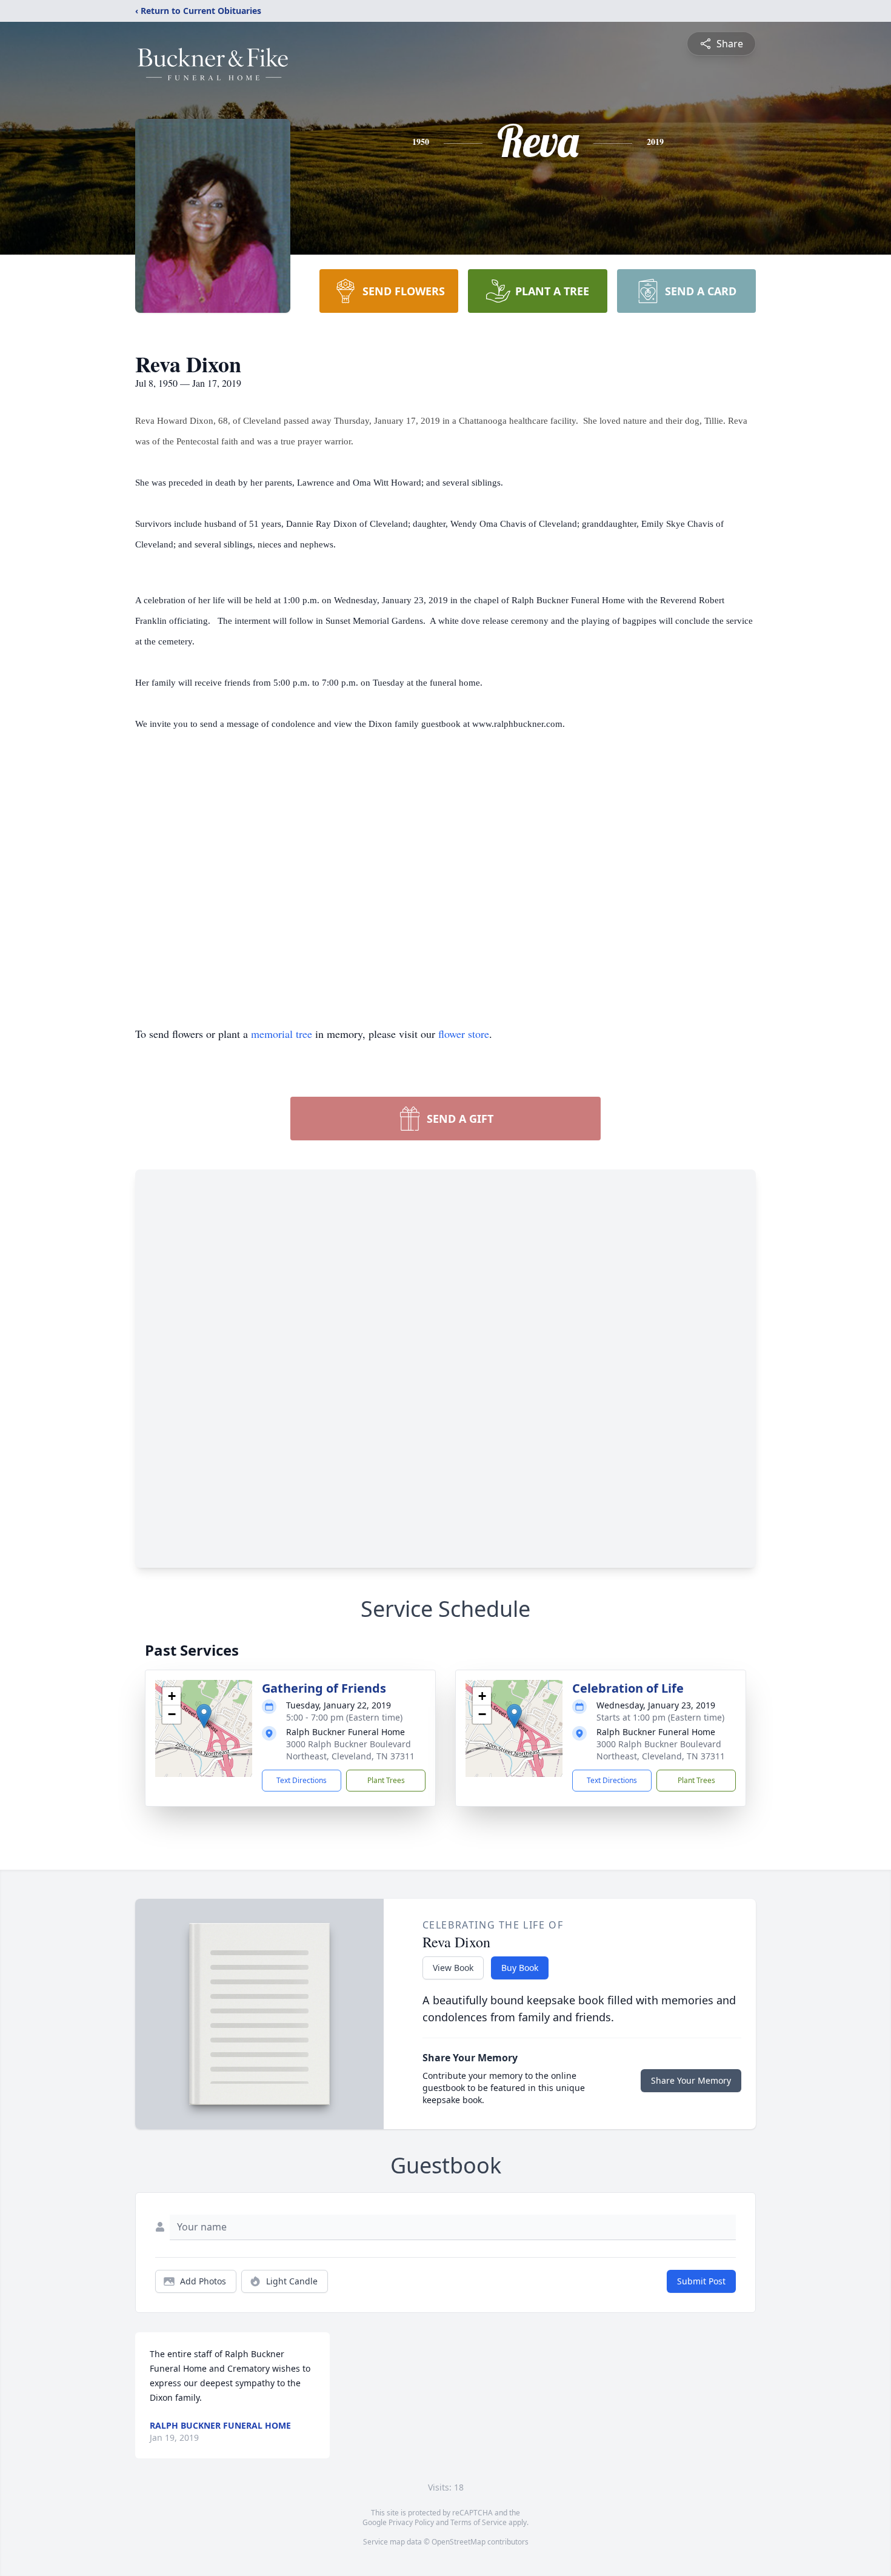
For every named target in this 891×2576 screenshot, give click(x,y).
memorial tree (282, 1034)
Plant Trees (386, 1780)
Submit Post (701, 2281)
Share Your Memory (691, 2080)
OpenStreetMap (459, 2542)
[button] (204, 1716)
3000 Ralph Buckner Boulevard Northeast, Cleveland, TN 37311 (350, 1750)
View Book (453, 1968)
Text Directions (302, 1780)
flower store (464, 1034)
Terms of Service (479, 2522)
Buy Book (520, 1968)
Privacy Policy (411, 2522)
